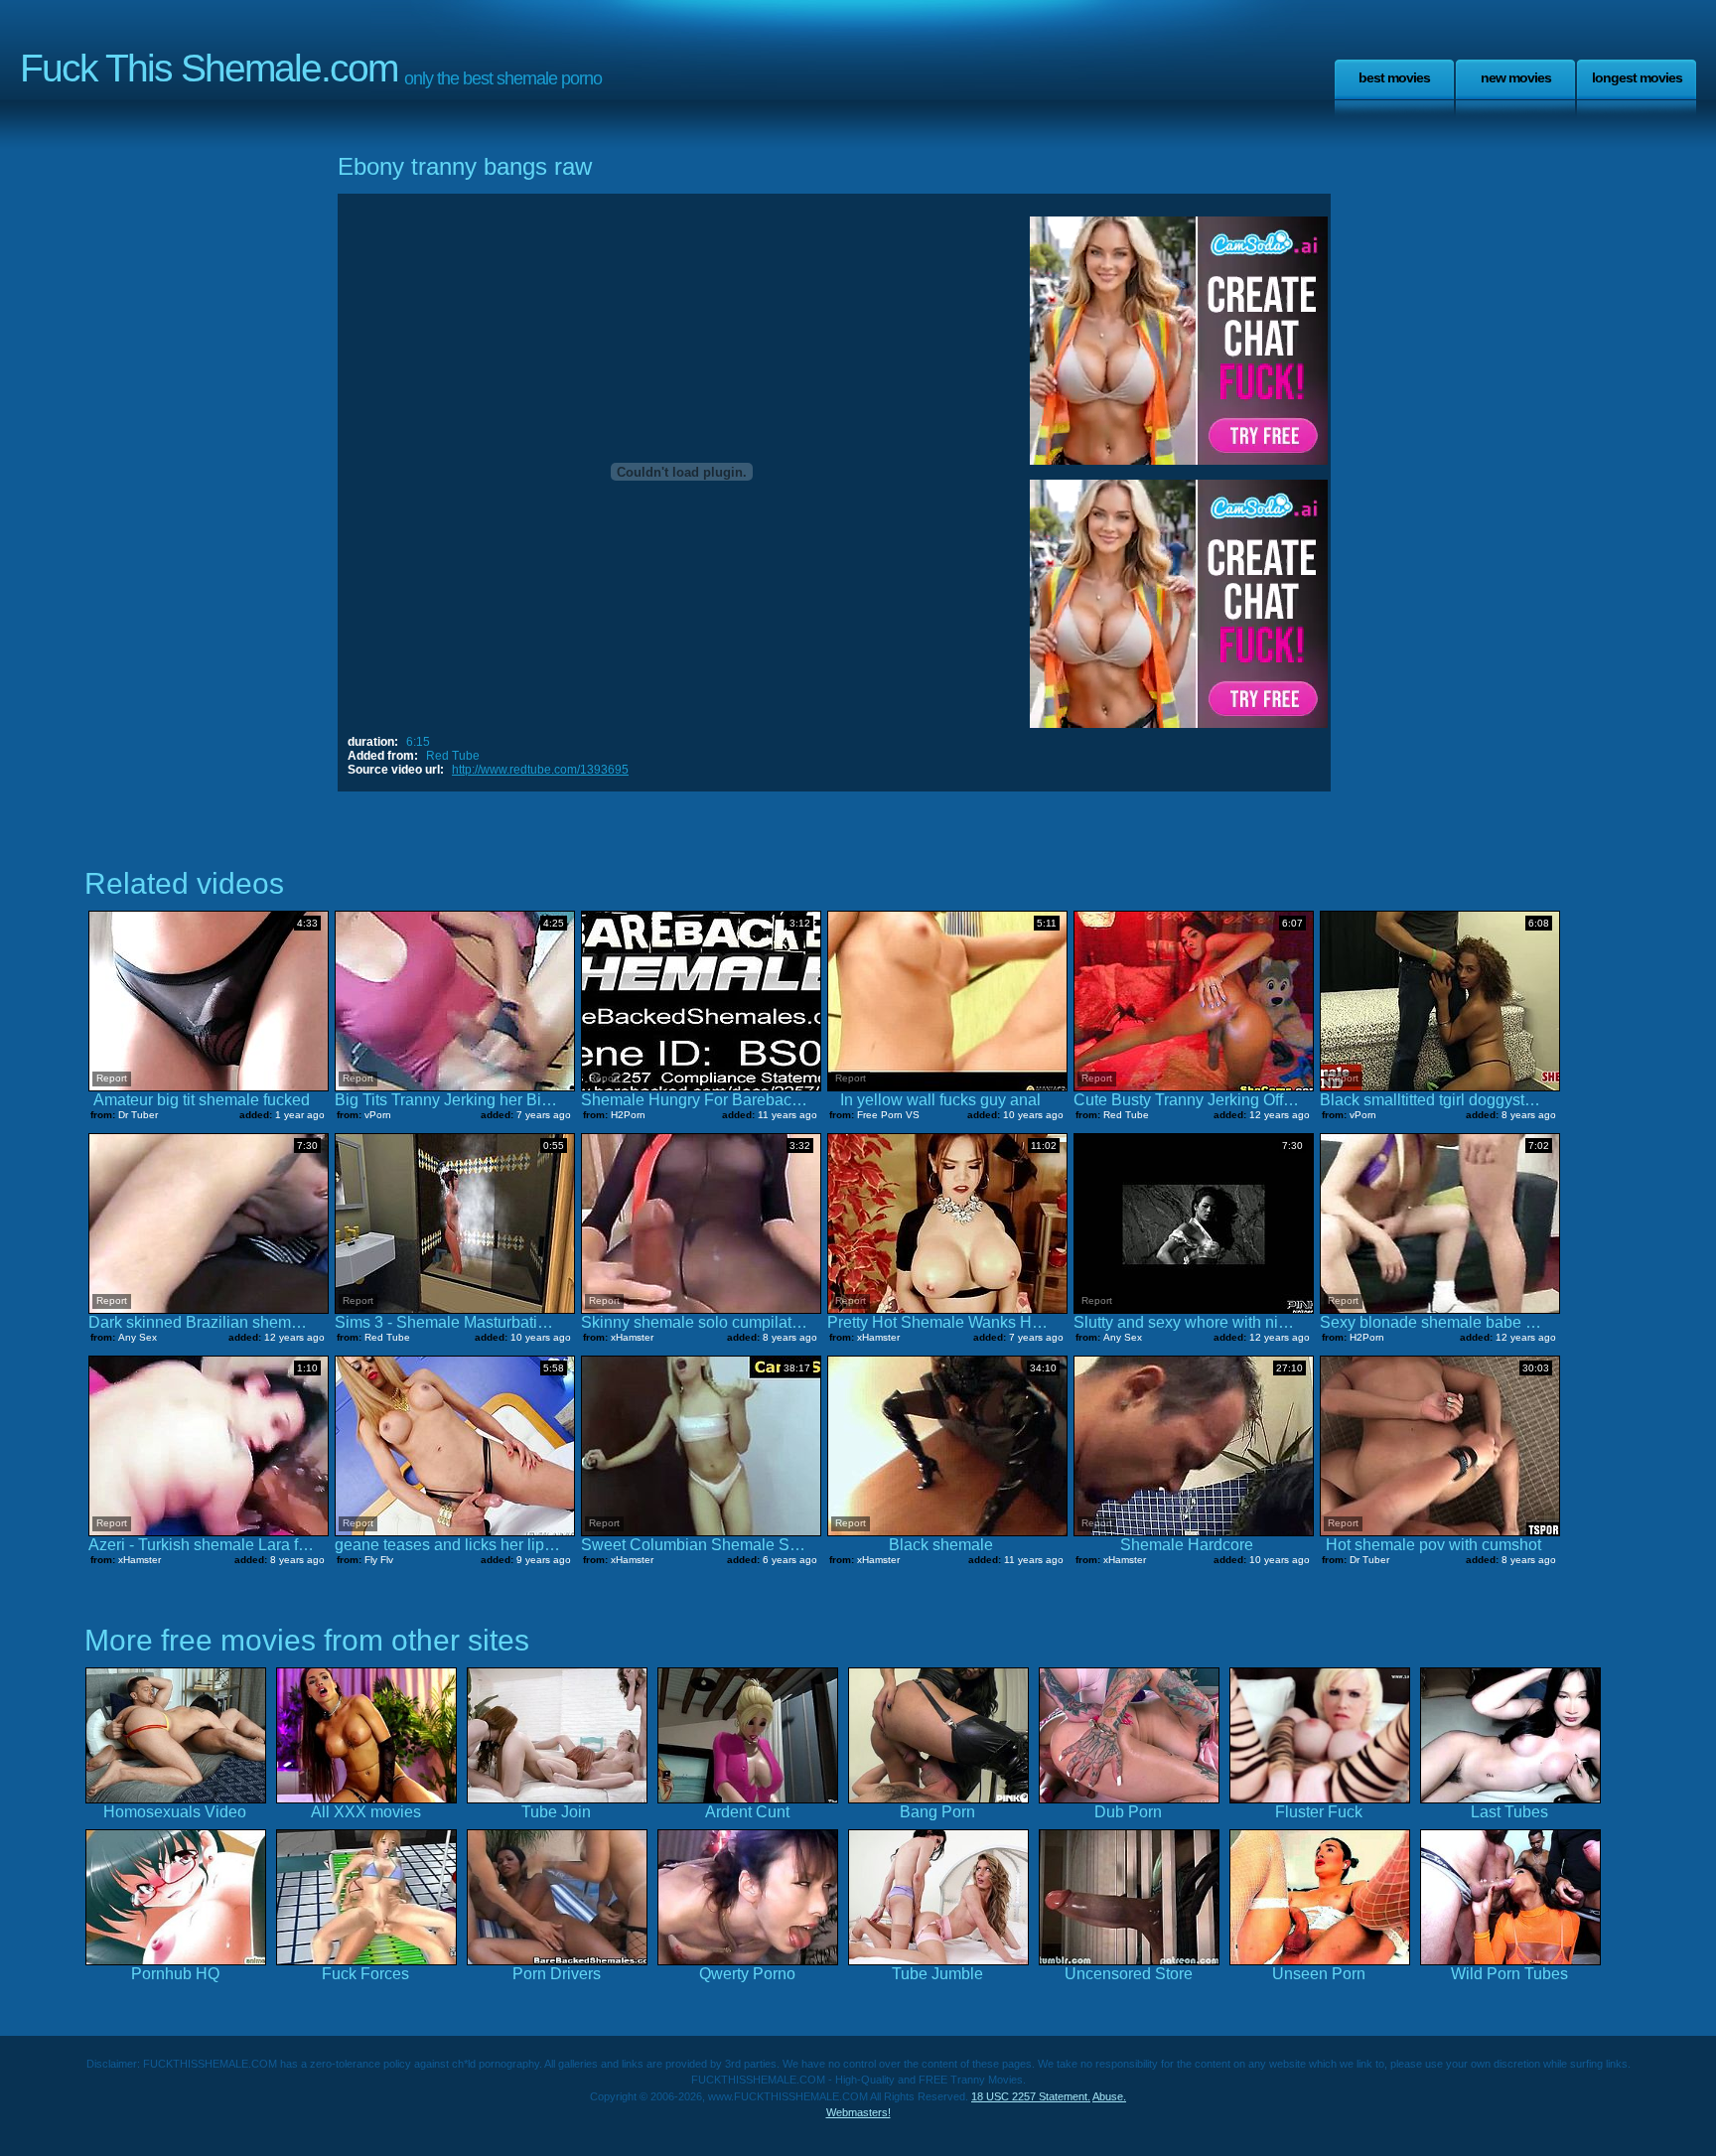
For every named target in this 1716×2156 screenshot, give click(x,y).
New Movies (1516, 77)
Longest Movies (1637, 77)
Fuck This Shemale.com (209, 68)
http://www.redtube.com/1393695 (540, 770)
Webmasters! (858, 2112)
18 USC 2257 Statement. (1031, 2096)
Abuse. (1109, 2096)
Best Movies (1394, 77)
